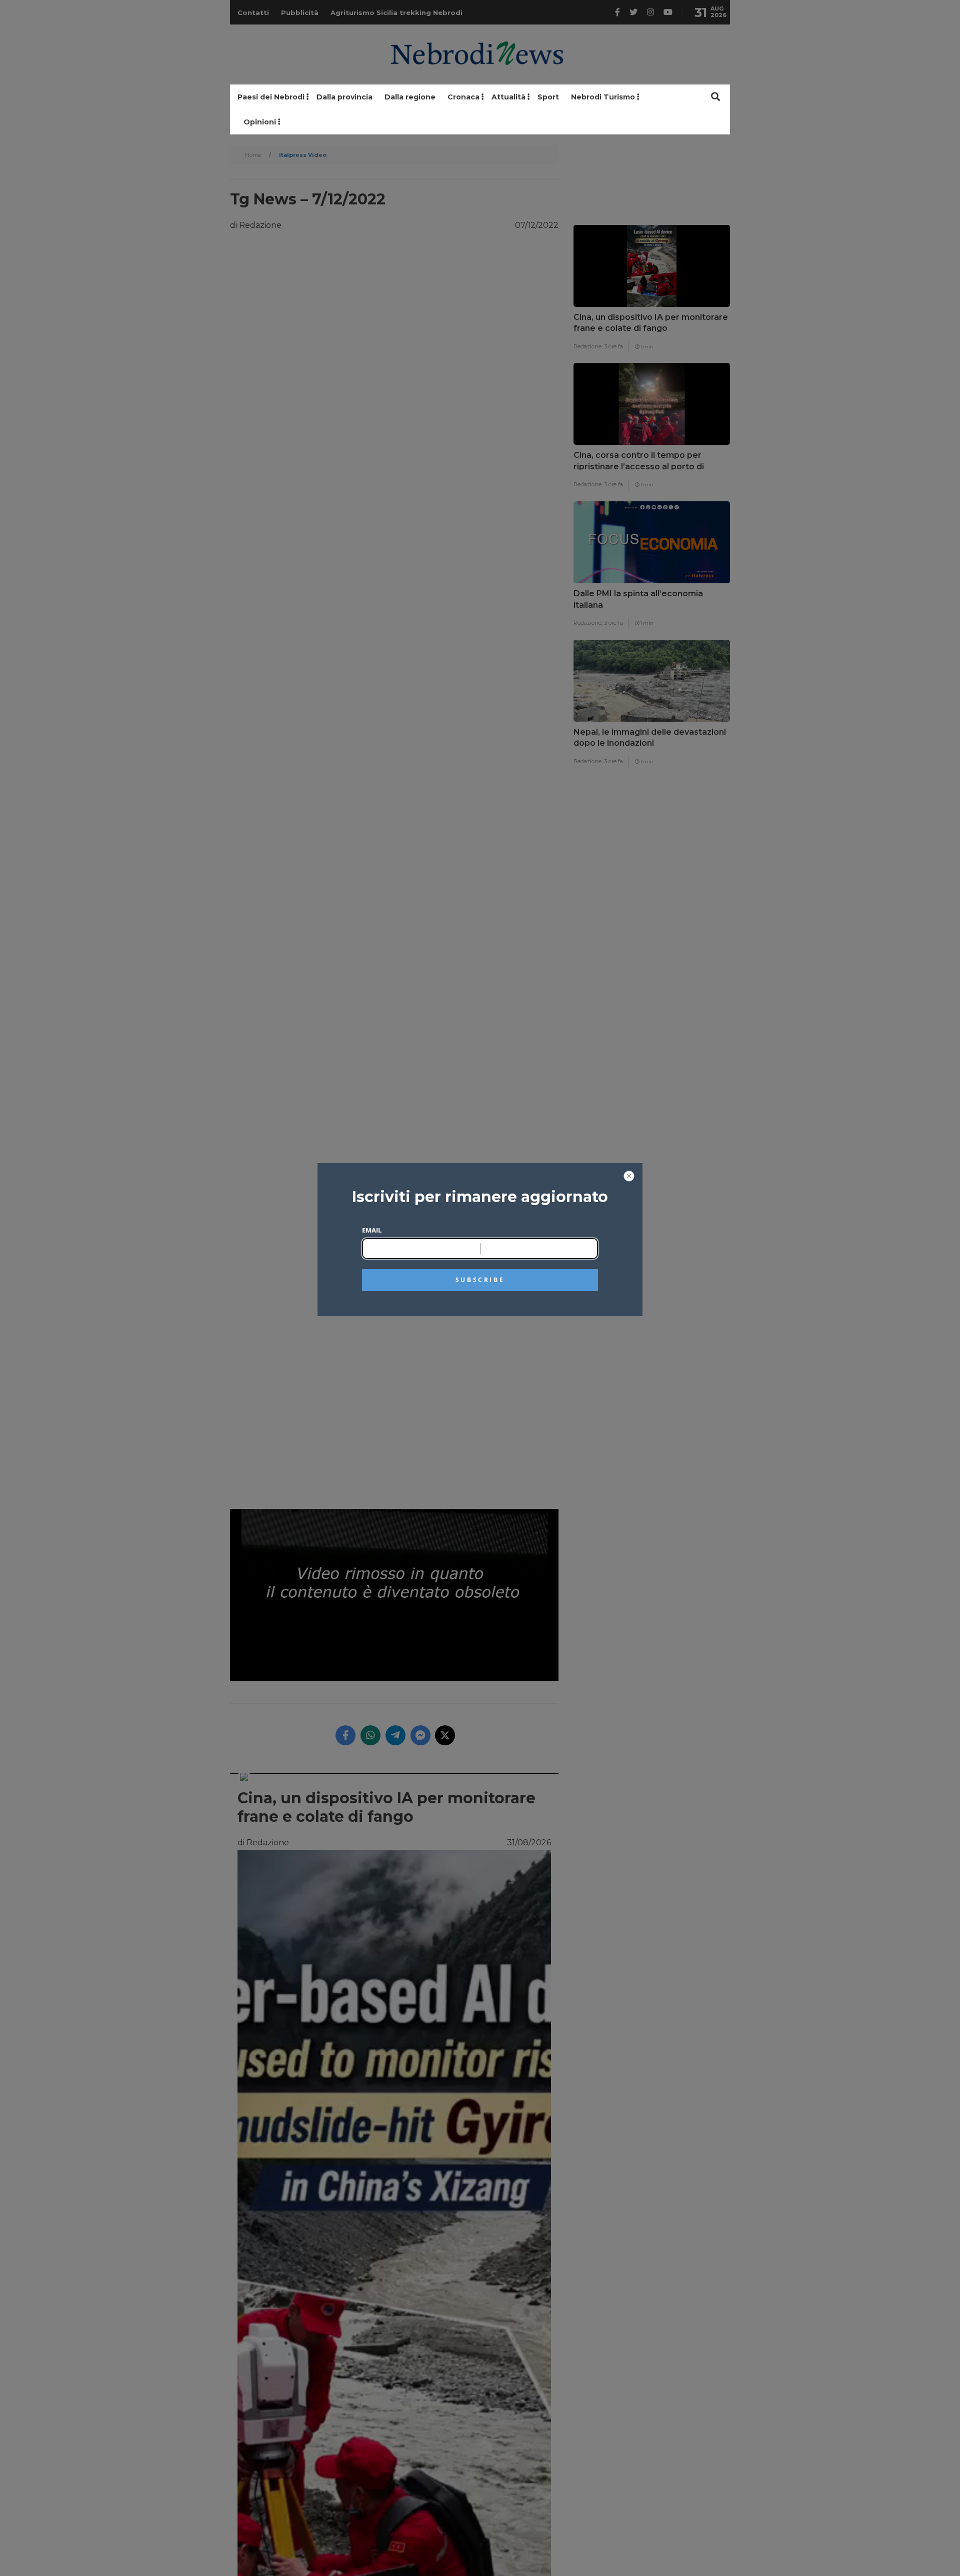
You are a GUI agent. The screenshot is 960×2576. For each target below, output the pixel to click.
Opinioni (260, 122)
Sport (548, 97)
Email (372, 1230)
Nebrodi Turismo (603, 97)
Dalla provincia (344, 97)
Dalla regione (410, 97)
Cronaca (463, 97)
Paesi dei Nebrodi (271, 97)
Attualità (508, 97)
